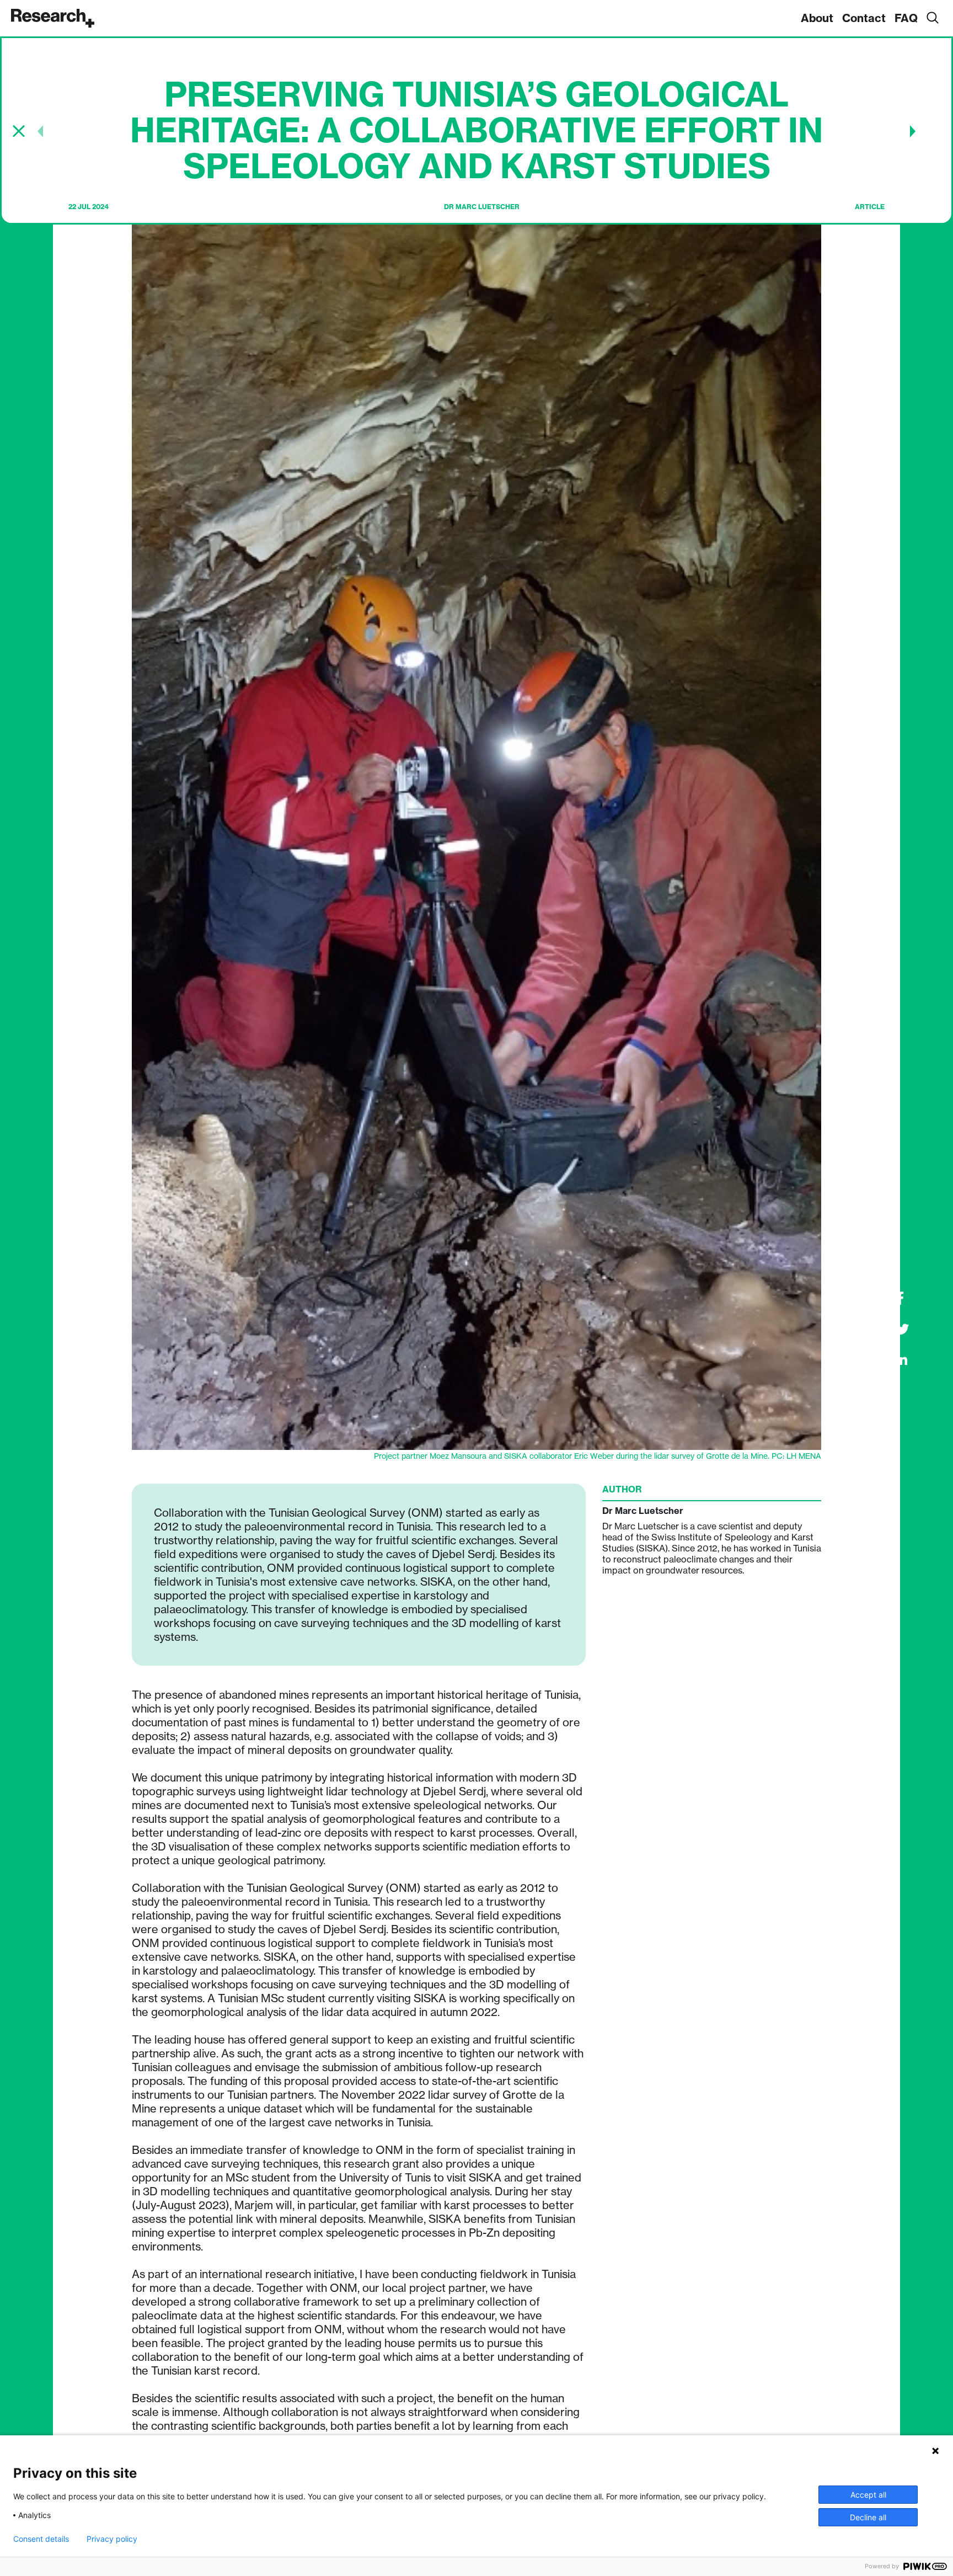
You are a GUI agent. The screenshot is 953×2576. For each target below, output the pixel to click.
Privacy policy (112, 2539)
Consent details (41, 2539)
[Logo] (53, 18)
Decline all (868, 2517)
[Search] (932, 18)
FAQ (906, 18)
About (817, 18)
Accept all (868, 2495)
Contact (864, 18)
